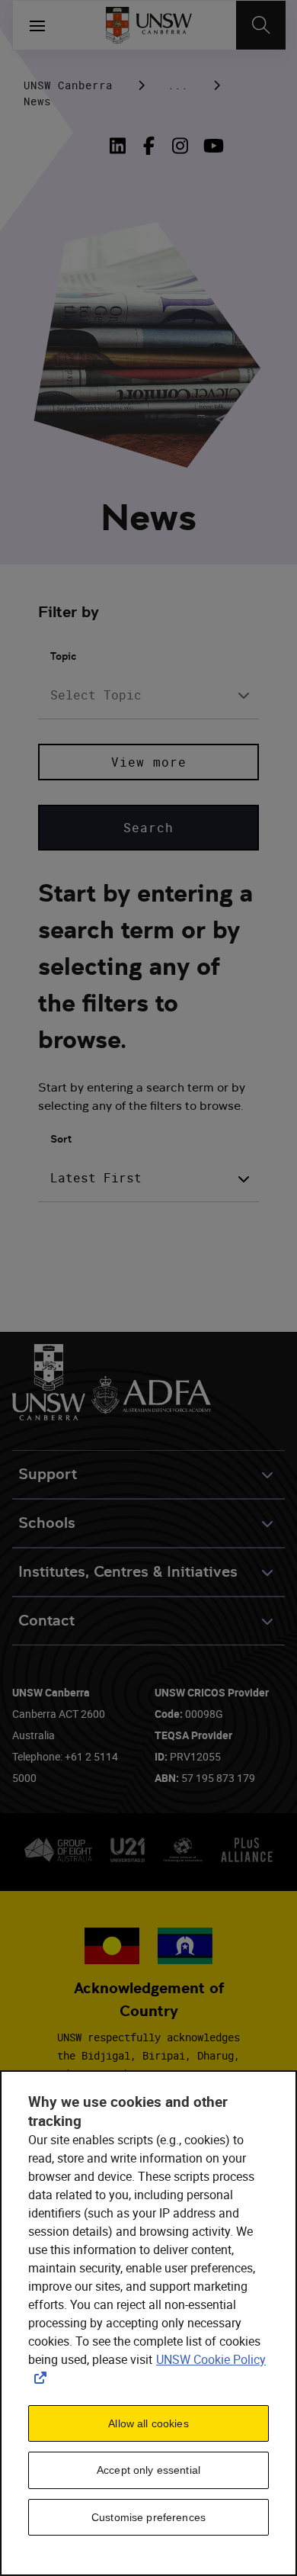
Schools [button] (47, 1523)
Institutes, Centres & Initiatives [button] (128, 1572)
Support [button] (48, 1474)
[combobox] (148, 695)
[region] (148, 2323)
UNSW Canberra (68, 85)
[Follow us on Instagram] (180, 146)
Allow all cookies (148, 2423)
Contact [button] (46, 1621)
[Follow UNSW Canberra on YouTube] (211, 146)
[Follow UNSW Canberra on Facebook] (149, 146)
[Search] (261, 25)
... (178, 85)
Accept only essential (148, 2470)
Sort (61, 1139)
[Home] (149, 25)
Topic (63, 656)
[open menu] (37, 25)
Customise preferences (148, 2517)
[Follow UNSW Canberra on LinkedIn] (121, 146)
